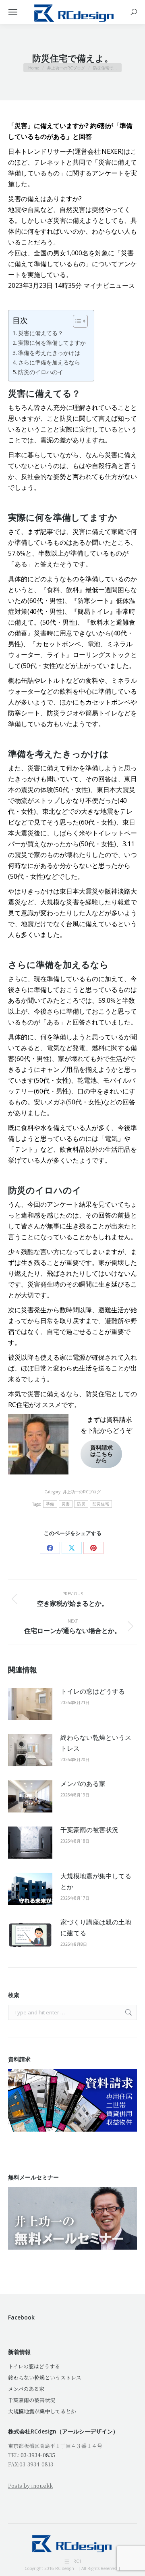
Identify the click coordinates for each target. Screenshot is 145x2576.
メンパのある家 (83, 1784)
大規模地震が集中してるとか (96, 1881)
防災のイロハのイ (41, 372)
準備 (50, 1504)
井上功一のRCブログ (82, 1492)
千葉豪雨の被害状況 (89, 1830)
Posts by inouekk (30, 2485)
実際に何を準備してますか (52, 343)
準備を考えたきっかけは (49, 353)
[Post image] (30, 1704)
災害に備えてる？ (41, 333)
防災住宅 (101, 1504)
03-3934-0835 (38, 2455)
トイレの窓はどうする (93, 1691)
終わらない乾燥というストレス (96, 1743)
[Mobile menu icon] (13, 12)
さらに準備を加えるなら (49, 362)
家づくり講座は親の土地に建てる (96, 1927)
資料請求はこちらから (101, 1454)
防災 (81, 1504)
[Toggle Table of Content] (76, 321)
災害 (66, 1504)
